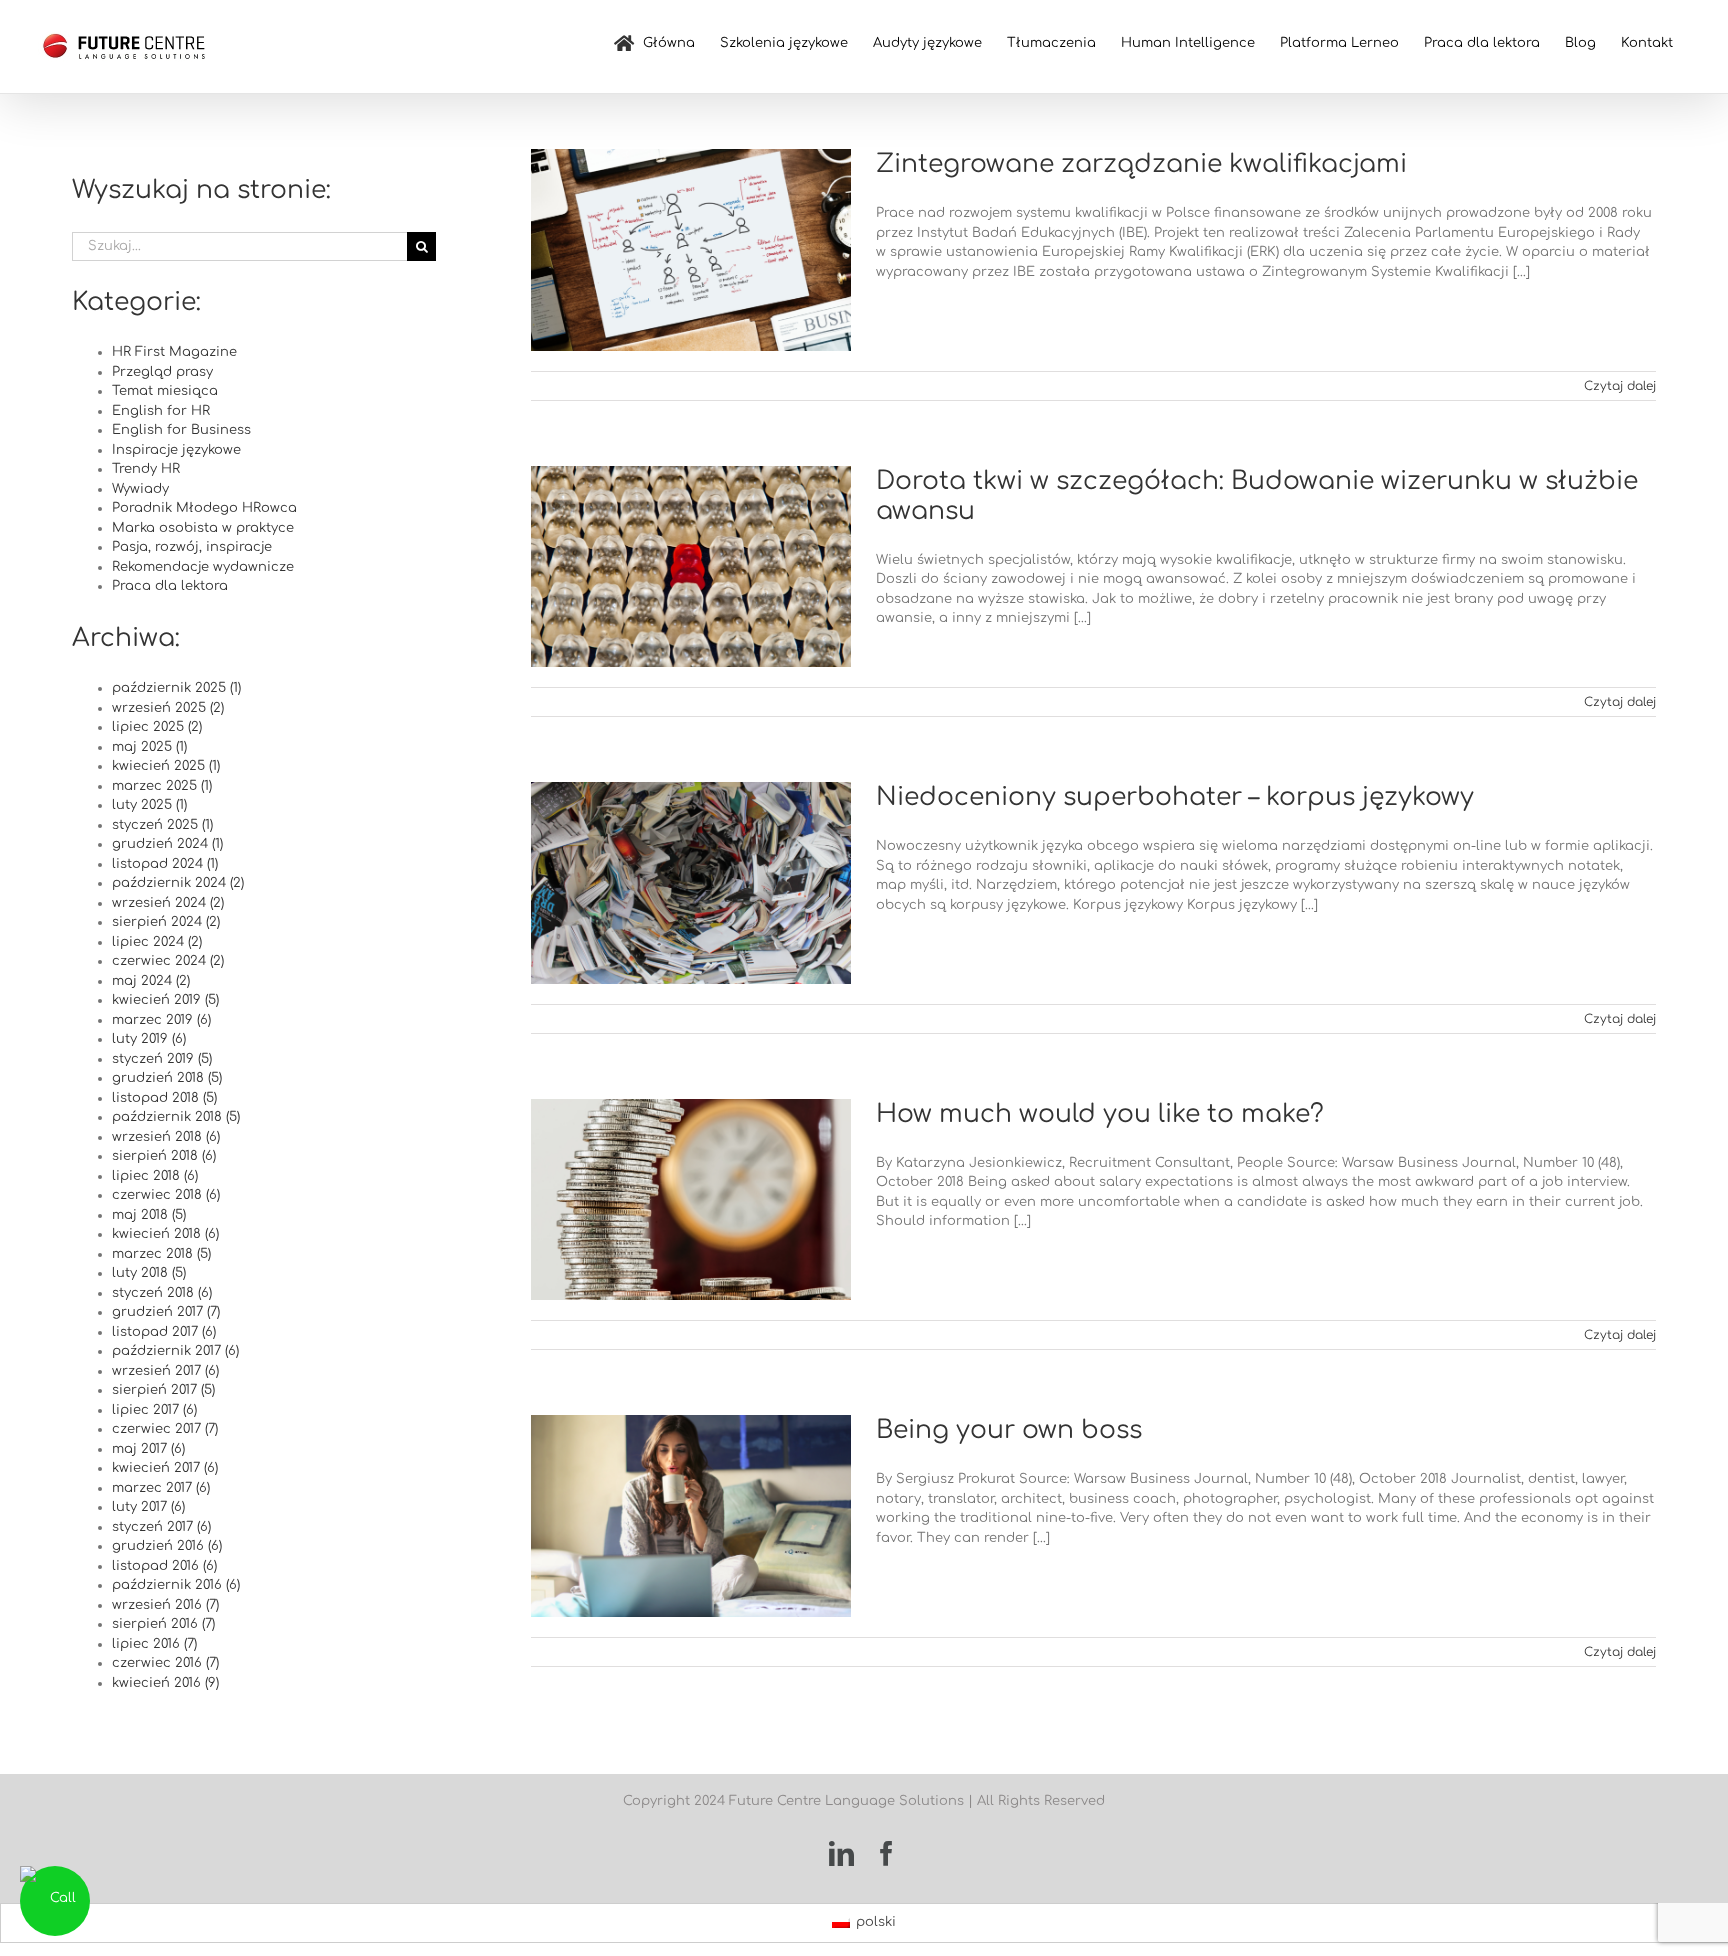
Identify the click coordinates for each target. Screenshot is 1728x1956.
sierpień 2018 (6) (164, 1156)
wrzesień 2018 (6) (166, 1137)
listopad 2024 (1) (165, 864)
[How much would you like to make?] (691, 1200)
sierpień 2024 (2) (166, 922)
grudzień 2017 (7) (166, 1312)
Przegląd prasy (162, 372)
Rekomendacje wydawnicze (203, 567)
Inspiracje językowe (176, 450)
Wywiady (140, 489)
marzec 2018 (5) (161, 1254)
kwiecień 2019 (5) (165, 1000)
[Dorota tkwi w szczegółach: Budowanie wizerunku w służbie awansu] (691, 567)
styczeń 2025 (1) (162, 825)
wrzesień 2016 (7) (165, 1605)
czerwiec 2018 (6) (166, 1195)
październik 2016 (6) (176, 1585)
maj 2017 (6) (148, 1449)
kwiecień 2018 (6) (165, 1234)
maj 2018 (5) (149, 1215)
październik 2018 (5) (176, 1117)
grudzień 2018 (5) (167, 1078)
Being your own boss (1009, 1430)
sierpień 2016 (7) (163, 1624)
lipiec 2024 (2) (157, 942)
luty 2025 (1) (149, 805)
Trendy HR (146, 469)
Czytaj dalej (1620, 386)
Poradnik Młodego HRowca (204, 508)
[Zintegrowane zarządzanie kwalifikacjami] (691, 250)
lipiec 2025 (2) (157, 727)
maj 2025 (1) (149, 747)
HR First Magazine (174, 352)
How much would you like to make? (1100, 1114)
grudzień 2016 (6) (167, 1546)
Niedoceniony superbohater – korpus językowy (1175, 797)
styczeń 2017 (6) (161, 1527)
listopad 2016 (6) (164, 1566)
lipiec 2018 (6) (155, 1176)
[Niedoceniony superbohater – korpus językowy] (691, 883)
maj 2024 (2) (151, 981)
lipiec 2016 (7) (154, 1644)
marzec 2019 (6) (161, 1020)
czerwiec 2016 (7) (165, 1663)
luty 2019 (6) (149, 1039)
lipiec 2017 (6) (154, 1410)
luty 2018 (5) (149, 1273)
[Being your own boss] (691, 1516)
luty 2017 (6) (148, 1507)
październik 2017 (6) (175, 1351)
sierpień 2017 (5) (163, 1390)
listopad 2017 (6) (164, 1332)
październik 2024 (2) (178, 883)
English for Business (181, 430)
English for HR (161, 411)
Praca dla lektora (170, 586)
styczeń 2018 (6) (162, 1293)
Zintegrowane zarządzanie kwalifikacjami (1141, 164)
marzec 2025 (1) (162, 786)
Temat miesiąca (165, 391)
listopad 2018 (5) (164, 1098)
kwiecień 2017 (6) (165, 1468)
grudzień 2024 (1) (167, 844)
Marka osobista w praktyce (203, 528)
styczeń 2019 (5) (162, 1059)
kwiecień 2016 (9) (165, 1683)
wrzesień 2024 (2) (168, 903)
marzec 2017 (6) (161, 1488)
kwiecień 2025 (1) (166, 766)
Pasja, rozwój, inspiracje (192, 547)
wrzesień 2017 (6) (165, 1371)
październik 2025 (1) (176, 688)
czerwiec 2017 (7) (165, 1429)
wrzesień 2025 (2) (168, 708)
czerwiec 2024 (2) (168, 961)
